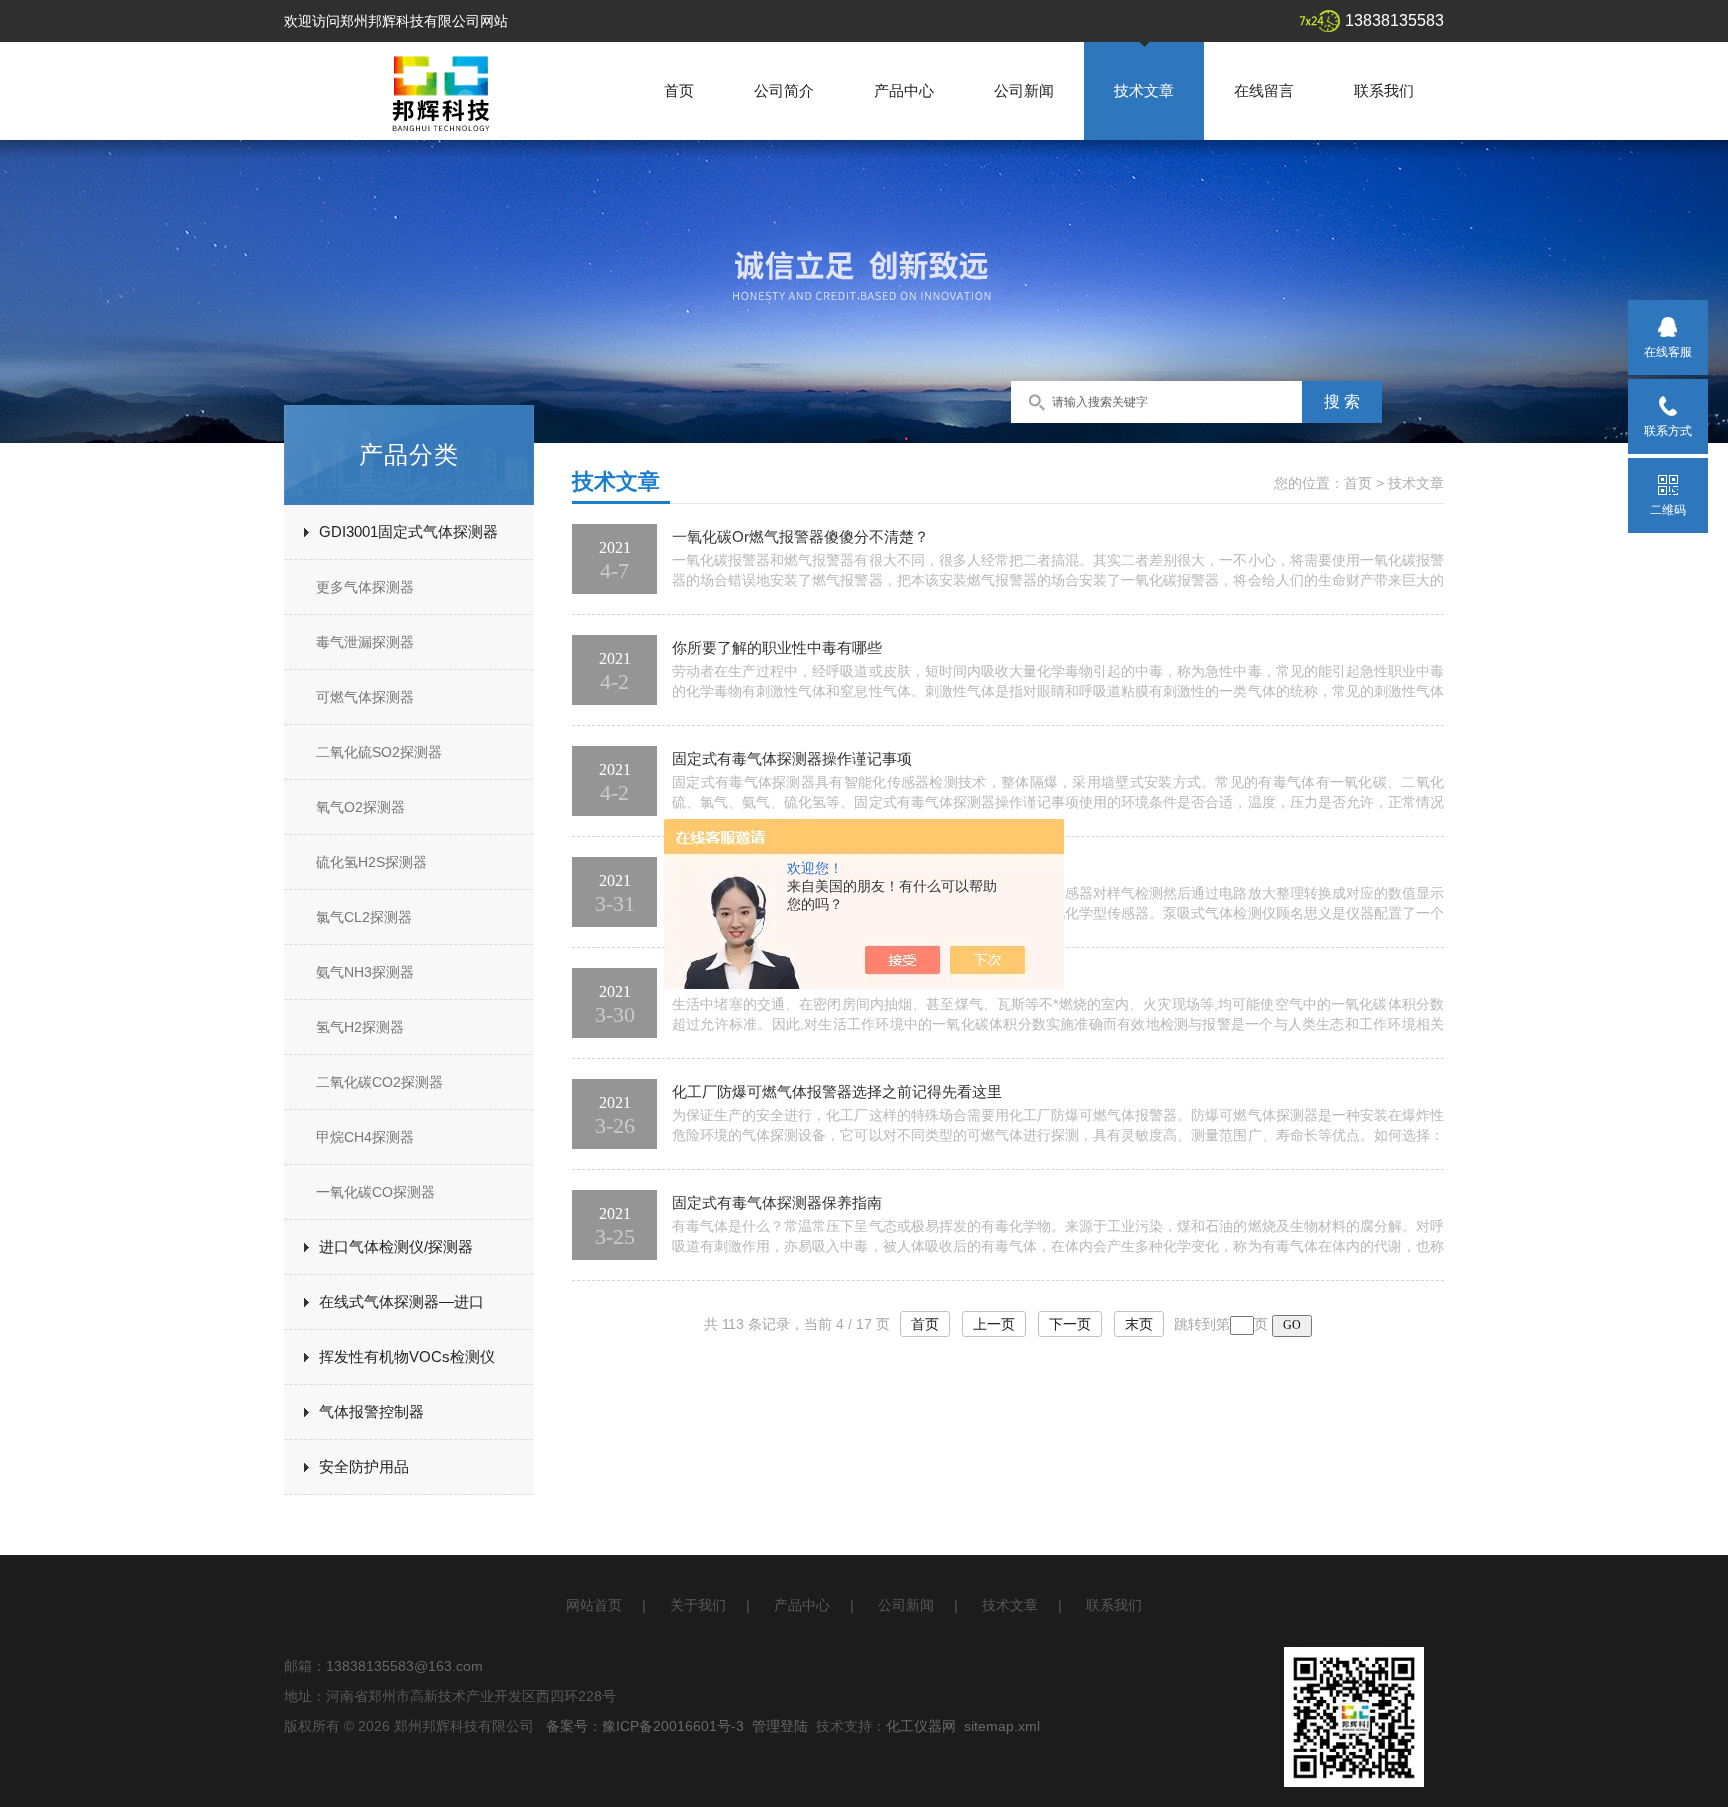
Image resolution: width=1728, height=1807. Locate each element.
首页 (679, 90)
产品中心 (904, 90)
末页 (1139, 1324)
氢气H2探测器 (360, 1027)
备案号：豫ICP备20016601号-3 (645, 1726)
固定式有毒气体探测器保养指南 (777, 1202)
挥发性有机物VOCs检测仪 (407, 1356)
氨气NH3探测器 (365, 972)
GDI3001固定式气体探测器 (408, 531)
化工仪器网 (921, 1726)
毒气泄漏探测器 (365, 642)
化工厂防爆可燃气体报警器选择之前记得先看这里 (837, 1091)
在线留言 (1264, 90)
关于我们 (698, 1605)
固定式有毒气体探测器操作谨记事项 (792, 758)
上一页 (994, 1324)
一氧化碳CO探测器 (375, 1192)
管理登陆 (780, 1726)
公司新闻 (1024, 90)
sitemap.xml (1002, 1726)
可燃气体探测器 (365, 697)
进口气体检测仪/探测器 (396, 1246)
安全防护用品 (364, 1466)
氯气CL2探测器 (364, 917)
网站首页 (594, 1605)
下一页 (1070, 1324)
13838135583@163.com (404, 1666)
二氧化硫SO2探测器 (379, 752)
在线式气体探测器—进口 (401, 1301)
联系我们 (1384, 90)
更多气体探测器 (365, 587)
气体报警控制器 (371, 1411)
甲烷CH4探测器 (365, 1137)
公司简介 (784, 90)
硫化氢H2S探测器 (371, 862)
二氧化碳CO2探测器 (379, 1082)
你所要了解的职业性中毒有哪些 (777, 647)
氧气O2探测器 (360, 807)
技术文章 (1144, 90)
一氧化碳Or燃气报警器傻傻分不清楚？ (800, 536)
